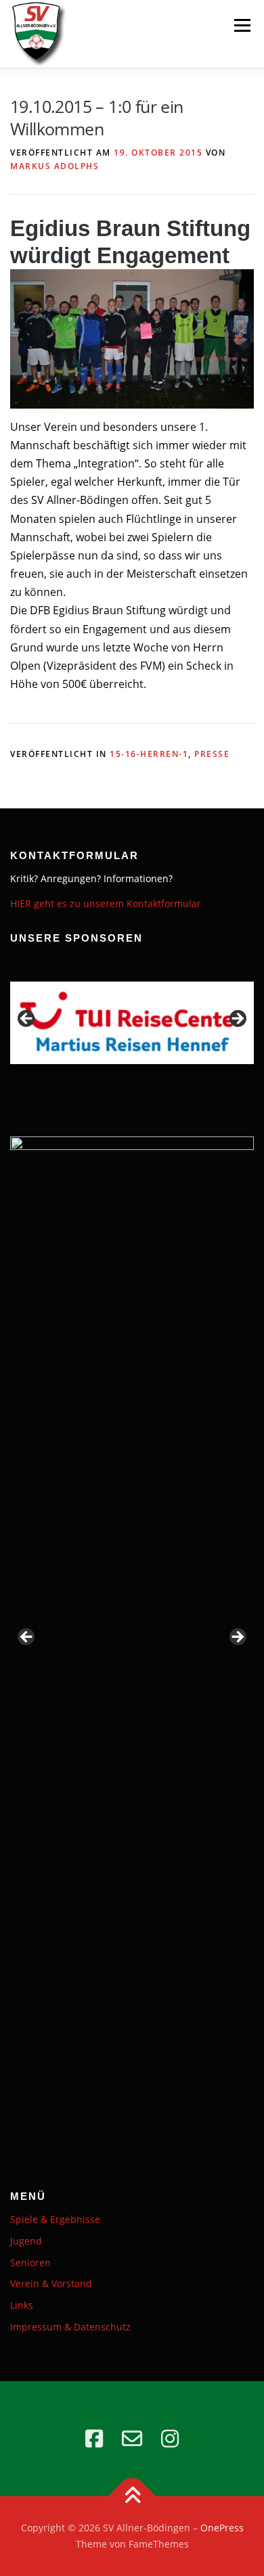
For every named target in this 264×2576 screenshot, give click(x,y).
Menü (242, 25)
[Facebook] (94, 2439)
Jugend (26, 2241)
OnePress (222, 2528)
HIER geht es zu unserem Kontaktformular (106, 903)
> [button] (237, 1019)
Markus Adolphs (54, 166)
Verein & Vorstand (51, 2283)
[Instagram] (170, 2439)
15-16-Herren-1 (149, 754)
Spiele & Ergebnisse (55, 2219)
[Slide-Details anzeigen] (132, 1023)
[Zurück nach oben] (132, 2497)
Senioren (30, 2262)
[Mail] (132, 2439)
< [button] (27, 1019)
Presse (212, 754)
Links (22, 2305)
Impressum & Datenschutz (70, 2327)
